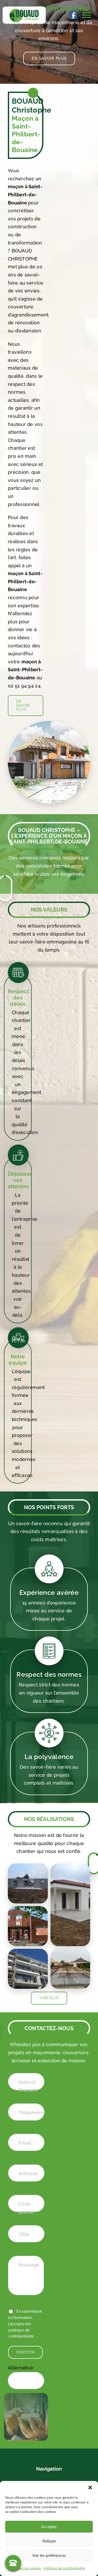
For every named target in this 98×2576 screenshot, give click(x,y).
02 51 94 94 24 (24, 686)
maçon (16, 573)
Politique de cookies (26, 2568)
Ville (24, 2234)
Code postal (26, 2208)
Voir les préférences (49, 2555)
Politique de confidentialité (64, 2568)
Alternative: (21, 2368)
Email (25, 2143)
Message (29, 2265)
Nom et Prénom (28, 2086)
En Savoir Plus (49, 58)
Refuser (49, 2541)
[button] (90, 2488)
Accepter (49, 2527)
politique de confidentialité (21, 2333)
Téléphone (31, 2113)
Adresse (28, 2173)
